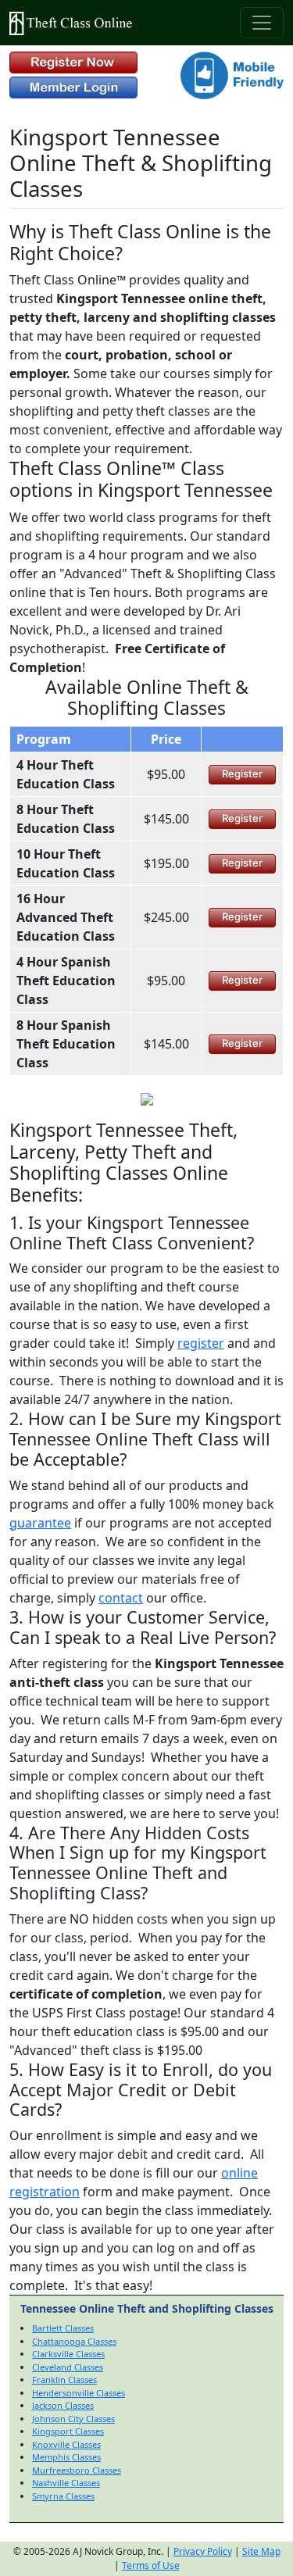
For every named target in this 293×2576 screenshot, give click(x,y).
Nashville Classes (66, 2483)
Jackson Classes (63, 2405)
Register (242, 774)
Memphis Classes (66, 2457)
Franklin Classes (64, 2379)
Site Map (261, 2551)
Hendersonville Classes (79, 2393)
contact (121, 1598)
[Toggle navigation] (262, 23)
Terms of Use (151, 2565)
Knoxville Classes (66, 2444)
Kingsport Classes (68, 2431)
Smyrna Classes (63, 2496)
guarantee (40, 1523)
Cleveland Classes (68, 2367)
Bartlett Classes (63, 2328)
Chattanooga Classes (74, 2341)
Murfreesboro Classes (77, 2470)
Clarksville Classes (68, 2354)
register (201, 1343)
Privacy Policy (203, 2551)
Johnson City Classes (73, 2419)
